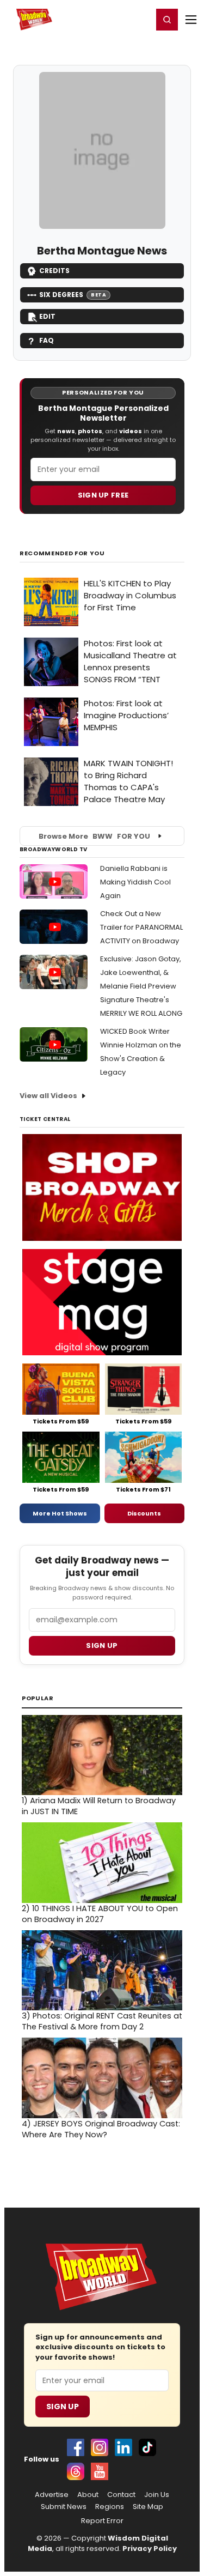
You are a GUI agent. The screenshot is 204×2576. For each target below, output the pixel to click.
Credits (54, 271)
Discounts (144, 1513)
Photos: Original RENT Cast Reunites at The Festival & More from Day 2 (102, 2021)
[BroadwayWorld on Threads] (76, 2471)
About (88, 2495)
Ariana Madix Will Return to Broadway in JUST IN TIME (99, 1806)
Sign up (102, 1645)
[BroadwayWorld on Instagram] (100, 2447)
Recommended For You (62, 553)
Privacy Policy (150, 2548)
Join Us (157, 2495)
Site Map (148, 2507)
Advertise (52, 2495)
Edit (47, 316)
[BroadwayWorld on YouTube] (100, 2471)
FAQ (47, 340)
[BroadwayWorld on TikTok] (147, 2447)
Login (140, 19)
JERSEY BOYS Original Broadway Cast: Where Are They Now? (101, 2129)
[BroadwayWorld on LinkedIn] (123, 2447)
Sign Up (63, 2407)
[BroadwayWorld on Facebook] (76, 2447)
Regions (110, 2507)
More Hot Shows (60, 1513)
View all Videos (48, 1096)
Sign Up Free (103, 495)
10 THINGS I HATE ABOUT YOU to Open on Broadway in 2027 (100, 1914)
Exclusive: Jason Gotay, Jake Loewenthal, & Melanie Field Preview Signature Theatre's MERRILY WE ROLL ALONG (141, 986)
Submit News (64, 2507)
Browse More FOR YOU (94, 836)
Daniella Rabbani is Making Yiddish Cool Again (135, 882)
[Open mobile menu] (191, 20)
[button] (167, 20)
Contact (121, 2495)
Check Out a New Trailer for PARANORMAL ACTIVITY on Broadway (141, 927)
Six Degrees (73, 295)
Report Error (102, 2521)
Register (109, 19)
